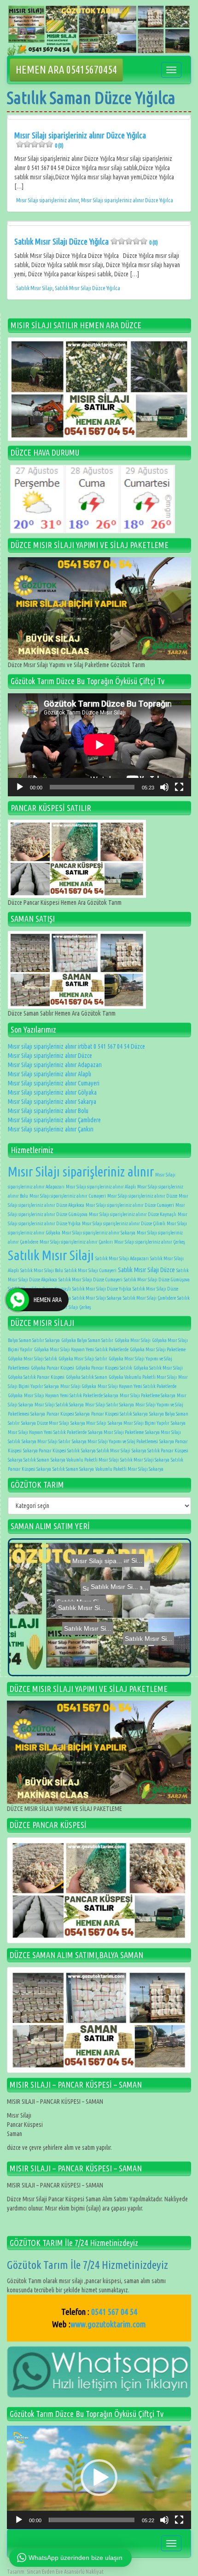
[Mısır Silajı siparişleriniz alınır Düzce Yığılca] (99, 117)
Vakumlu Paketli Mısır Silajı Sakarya (129, 1469)
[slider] (92, 2520)
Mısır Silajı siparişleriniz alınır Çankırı (51, 1129)
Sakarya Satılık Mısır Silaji (106, 1451)
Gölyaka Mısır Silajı (133, 1340)
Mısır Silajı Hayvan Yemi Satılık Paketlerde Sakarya (71, 1395)
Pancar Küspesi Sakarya (68, 1414)
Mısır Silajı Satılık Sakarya (59, 1405)
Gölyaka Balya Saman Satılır (87, 1340)
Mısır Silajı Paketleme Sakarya (148, 1395)
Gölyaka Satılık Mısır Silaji (158, 1368)
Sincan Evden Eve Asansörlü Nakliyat (65, 2572)
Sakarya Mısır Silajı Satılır (46, 1441)
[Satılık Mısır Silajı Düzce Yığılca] (99, 223)
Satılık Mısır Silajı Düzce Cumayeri (90, 1279)
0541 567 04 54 (114, 2312)
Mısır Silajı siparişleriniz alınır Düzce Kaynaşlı (133, 1214)
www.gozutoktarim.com (108, 2324)
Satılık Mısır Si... (114, 1662)
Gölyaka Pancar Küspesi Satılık (104, 1368)
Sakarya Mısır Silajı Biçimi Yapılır (139, 1423)
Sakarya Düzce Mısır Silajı (45, 1423)
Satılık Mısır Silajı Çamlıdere (149, 1298)
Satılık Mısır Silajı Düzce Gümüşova (157, 1279)
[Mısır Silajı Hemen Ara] (99, 389)
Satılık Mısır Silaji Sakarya (145, 1460)
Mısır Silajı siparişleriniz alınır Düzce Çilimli (124, 1223)
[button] (99, 2478)
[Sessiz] (164, 787)
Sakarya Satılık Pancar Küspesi (160, 1451)
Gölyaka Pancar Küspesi (52, 1368)
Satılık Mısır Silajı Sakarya (97, 1298)
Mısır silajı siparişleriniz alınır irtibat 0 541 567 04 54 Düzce (76, 1046)
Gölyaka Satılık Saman (87, 1377)
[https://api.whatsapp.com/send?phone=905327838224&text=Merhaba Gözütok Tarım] (99, 2371)
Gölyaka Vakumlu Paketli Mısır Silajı (143, 1377)
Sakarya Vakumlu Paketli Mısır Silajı (85, 1460)
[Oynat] (20, 787)
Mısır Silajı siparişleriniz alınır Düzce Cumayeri (130, 1205)
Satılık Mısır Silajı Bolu (42, 1270)
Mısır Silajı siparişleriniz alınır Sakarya (52, 1102)
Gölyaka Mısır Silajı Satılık (32, 1359)
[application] (99, 745)
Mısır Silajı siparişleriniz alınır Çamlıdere (54, 1120)
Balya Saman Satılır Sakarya (34, 1340)
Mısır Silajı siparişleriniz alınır (47, 200)
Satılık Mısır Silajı (34, 288)
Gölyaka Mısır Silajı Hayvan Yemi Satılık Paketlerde (81, 1349)
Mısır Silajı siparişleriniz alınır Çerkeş (150, 1242)
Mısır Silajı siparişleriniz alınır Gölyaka (52, 1092)
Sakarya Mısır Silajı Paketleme (116, 1432)
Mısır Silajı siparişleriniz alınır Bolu (48, 1111)
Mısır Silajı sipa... (146, 1602)
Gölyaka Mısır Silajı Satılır (83, 1359)
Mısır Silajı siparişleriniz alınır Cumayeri (54, 1083)
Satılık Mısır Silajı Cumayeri (90, 1270)
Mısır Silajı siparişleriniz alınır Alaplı (49, 1074)
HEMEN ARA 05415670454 (66, 70)
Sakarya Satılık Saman (29, 1460)
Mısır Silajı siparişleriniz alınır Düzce (50, 1056)
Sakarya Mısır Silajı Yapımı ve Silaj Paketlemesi (115, 1441)
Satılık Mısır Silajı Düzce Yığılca (86, 241)
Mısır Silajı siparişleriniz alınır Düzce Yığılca (80, 140)
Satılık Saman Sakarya (73, 1469)
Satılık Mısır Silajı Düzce (146, 1270)
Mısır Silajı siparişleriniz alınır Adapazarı (55, 1065)
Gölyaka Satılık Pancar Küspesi (36, 1377)
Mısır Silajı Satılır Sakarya (110, 1405)
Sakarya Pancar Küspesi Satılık (51, 1451)
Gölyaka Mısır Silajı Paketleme (158, 1349)
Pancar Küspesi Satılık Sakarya (119, 1414)
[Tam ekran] (179, 787)
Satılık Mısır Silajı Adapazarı (122, 1258)
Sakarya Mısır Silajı (88, 1423)
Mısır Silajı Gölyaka (78, 1386)
